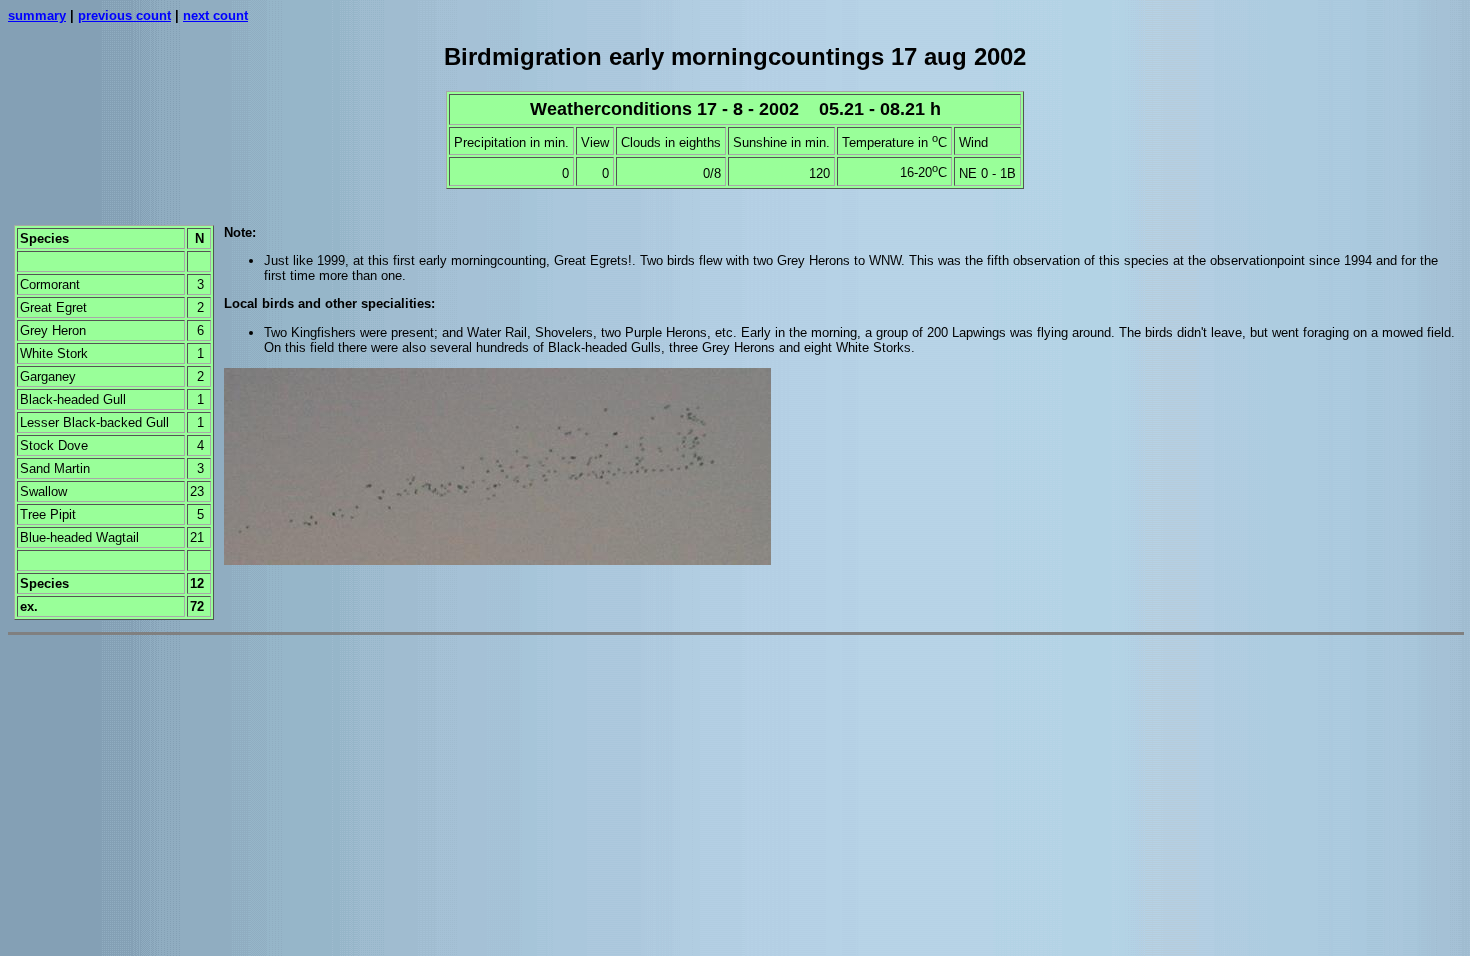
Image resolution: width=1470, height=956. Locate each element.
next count (215, 15)
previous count (124, 15)
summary (37, 15)
